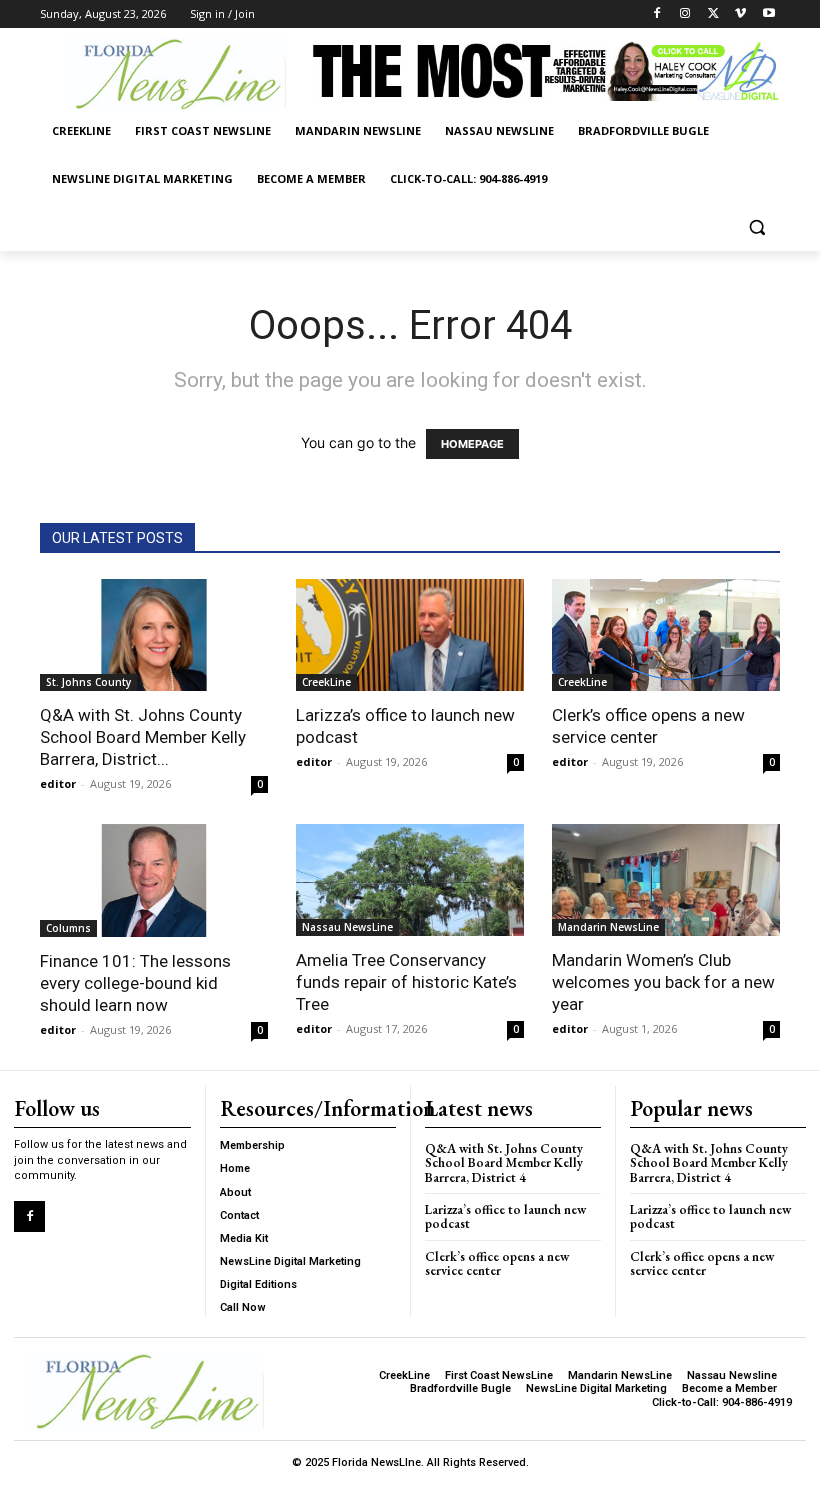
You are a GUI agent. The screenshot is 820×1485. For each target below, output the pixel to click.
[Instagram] (685, 14)
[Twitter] (713, 14)
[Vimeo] (740, 14)
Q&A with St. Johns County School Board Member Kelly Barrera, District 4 (504, 1163)
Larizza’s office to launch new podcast (505, 1216)
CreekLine (326, 682)
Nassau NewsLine (347, 927)
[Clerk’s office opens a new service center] (666, 635)
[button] (756, 227)
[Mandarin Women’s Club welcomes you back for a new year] (666, 880)
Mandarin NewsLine (608, 927)
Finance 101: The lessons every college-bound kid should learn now (135, 983)
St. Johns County (88, 682)
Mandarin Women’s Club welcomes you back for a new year (663, 982)
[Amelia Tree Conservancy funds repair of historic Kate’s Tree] (410, 880)
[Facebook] (657, 14)
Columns (68, 928)
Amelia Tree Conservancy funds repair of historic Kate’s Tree (406, 982)
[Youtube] (768, 14)
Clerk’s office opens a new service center (497, 1263)
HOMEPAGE (472, 444)
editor (58, 783)
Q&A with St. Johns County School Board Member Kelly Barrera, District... (143, 737)
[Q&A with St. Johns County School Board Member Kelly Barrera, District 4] (154, 635)
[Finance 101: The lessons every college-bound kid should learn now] (154, 880)
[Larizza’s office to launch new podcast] (410, 635)
